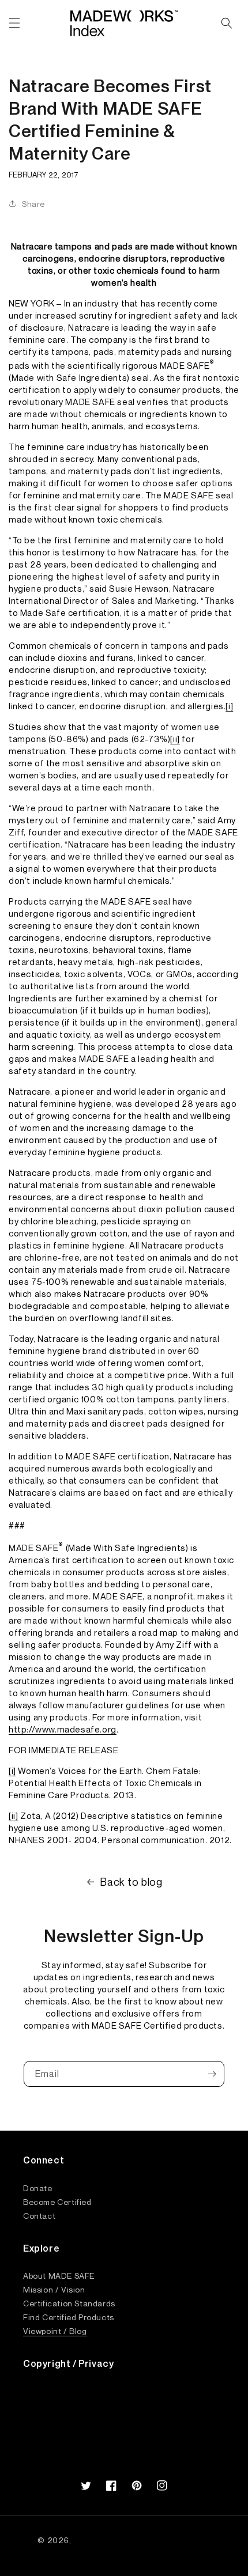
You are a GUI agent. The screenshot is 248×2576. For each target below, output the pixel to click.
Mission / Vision (54, 2289)
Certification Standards (69, 2303)
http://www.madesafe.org (63, 1729)
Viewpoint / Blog (55, 2331)
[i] (229, 706)
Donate (38, 2188)
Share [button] (33, 204)
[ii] (175, 739)
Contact (39, 2215)
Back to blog (131, 1882)
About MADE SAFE (59, 2275)
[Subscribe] (212, 2074)
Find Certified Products (69, 2317)
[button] (14, 23)
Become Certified (57, 2201)
